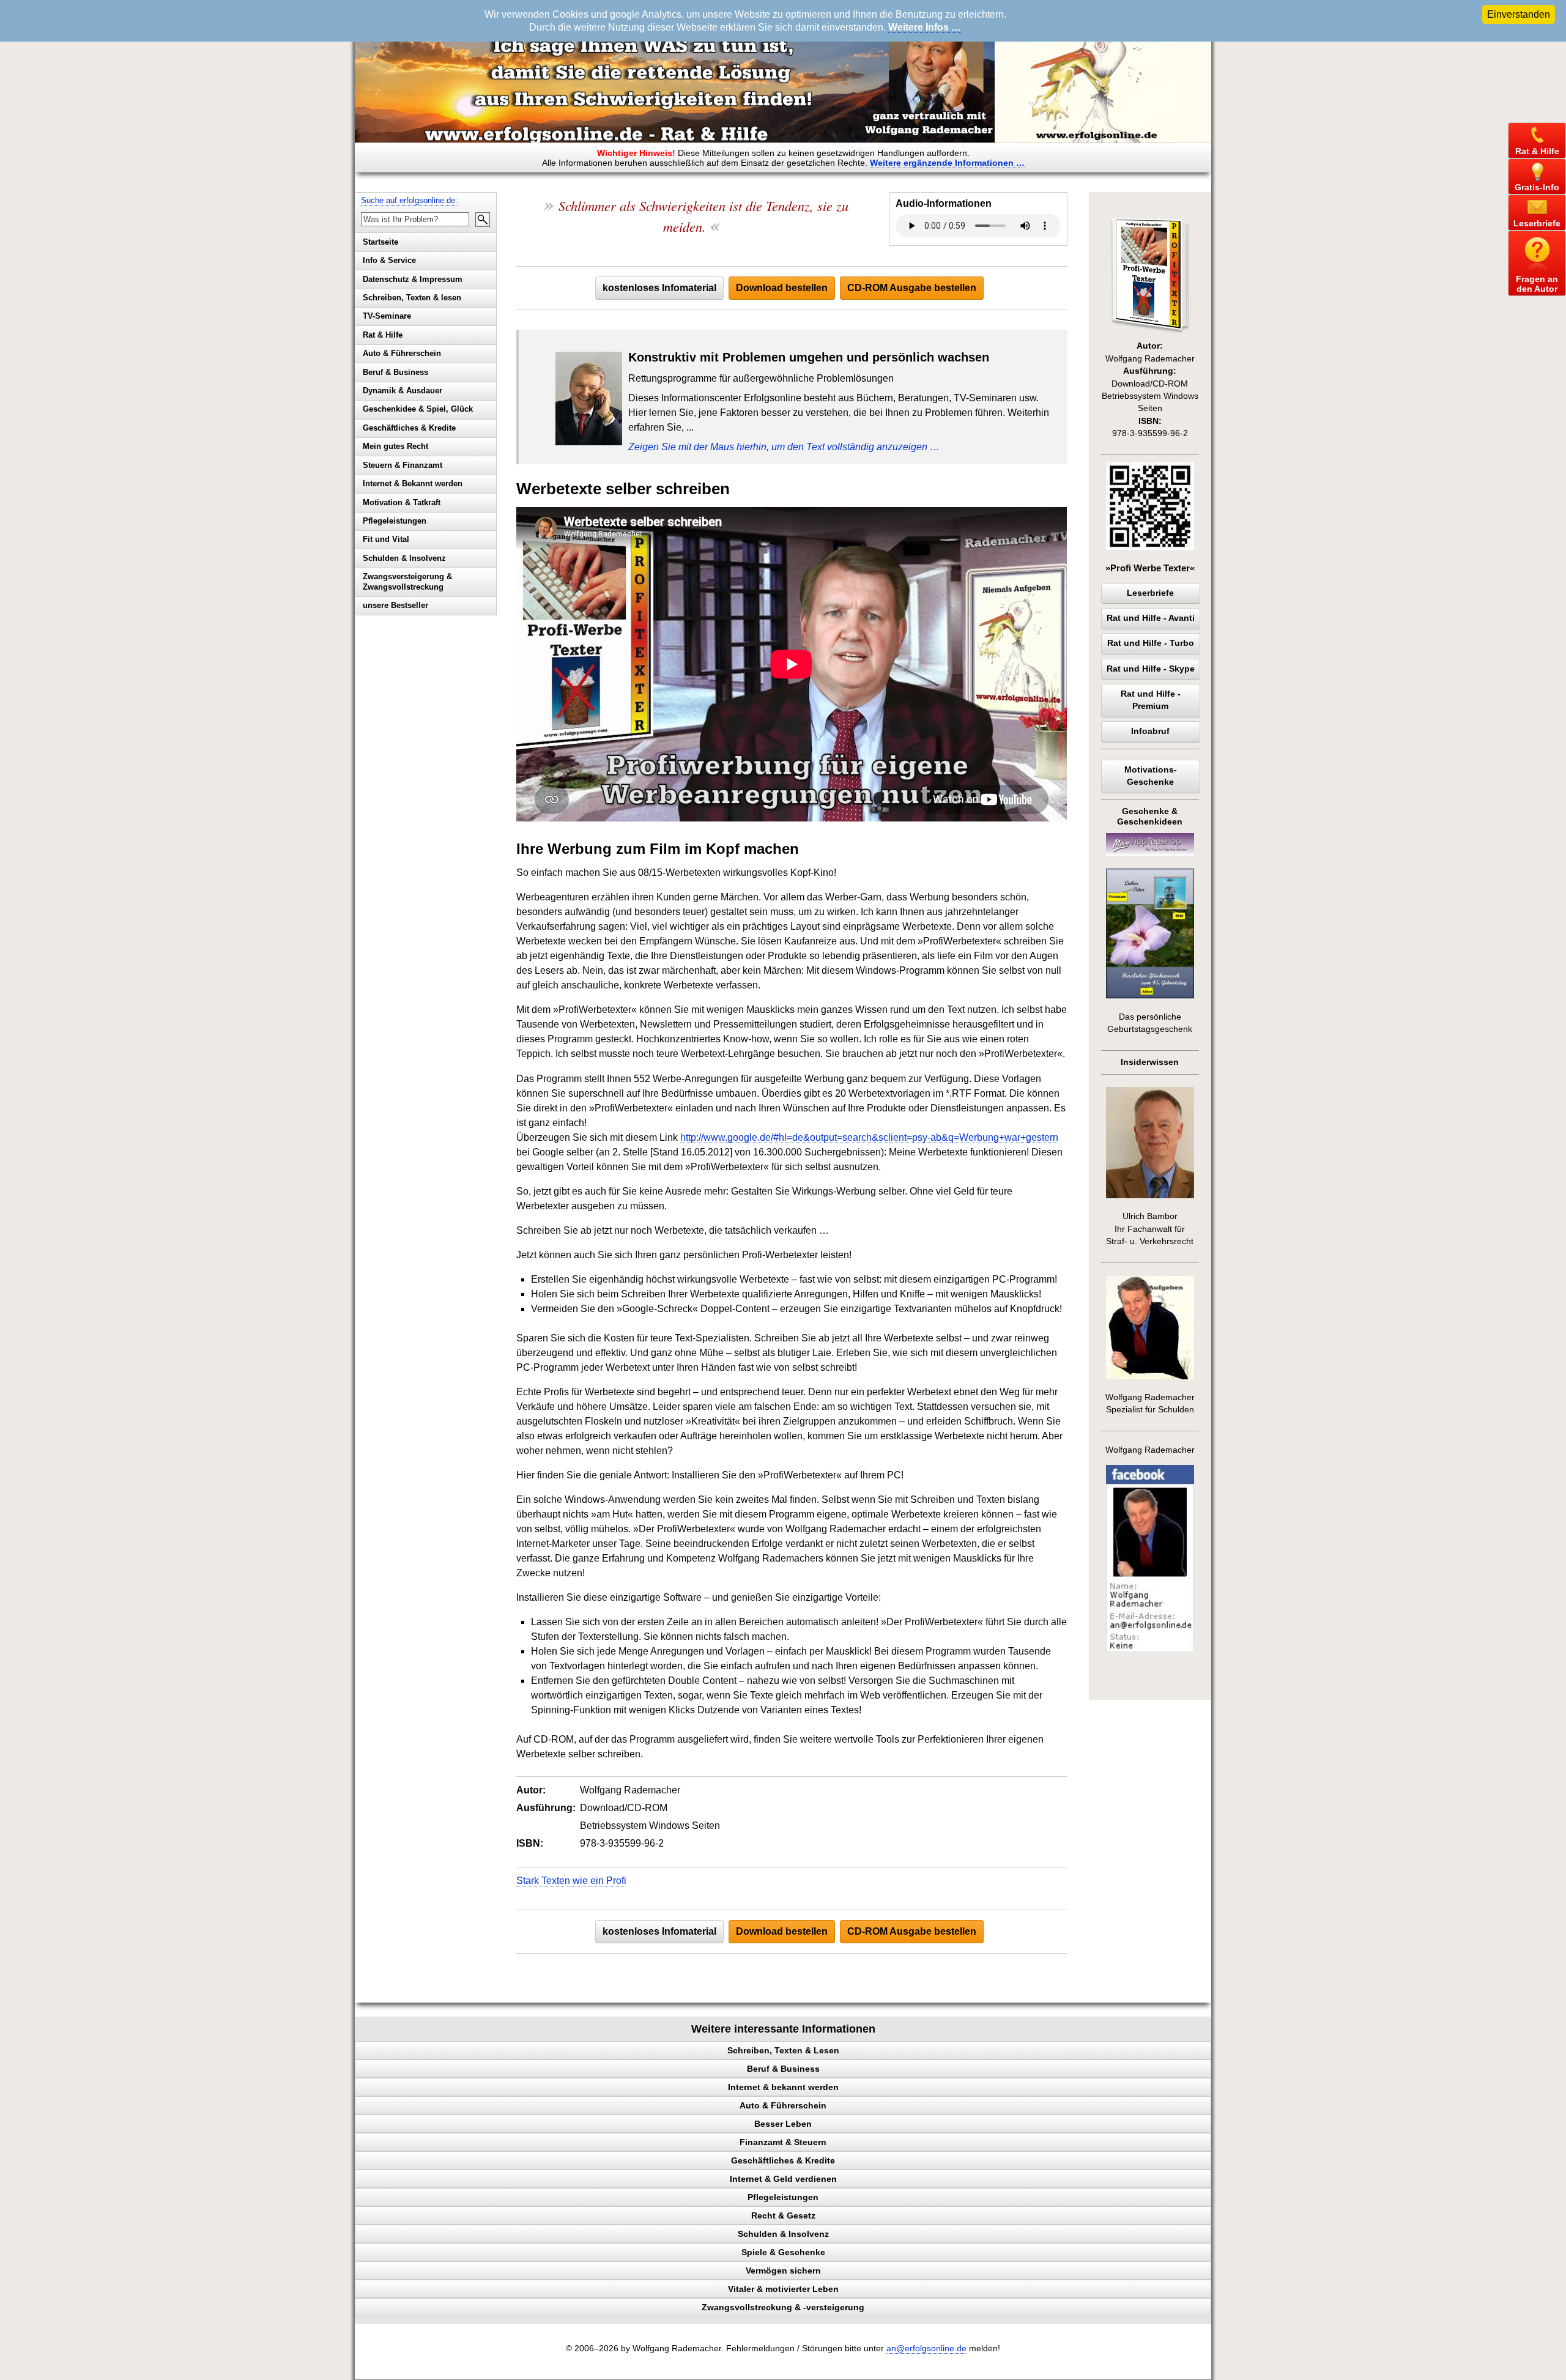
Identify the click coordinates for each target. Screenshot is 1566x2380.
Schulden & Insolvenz (404, 558)
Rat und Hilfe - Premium (1151, 700)
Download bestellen (782, 288)
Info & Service (389, 260)
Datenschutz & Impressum (413, 279)
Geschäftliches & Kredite (409, 428)
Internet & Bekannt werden (413, 484)
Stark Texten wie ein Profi (571, 1881)
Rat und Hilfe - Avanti (1151, 618)
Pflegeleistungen (395, 521)
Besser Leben (783, 2124)
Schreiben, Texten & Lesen (783, 2050)
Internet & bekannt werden (783, 2087)
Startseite (380, 242)
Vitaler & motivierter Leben (783, 2289)
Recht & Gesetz (783, 2215)
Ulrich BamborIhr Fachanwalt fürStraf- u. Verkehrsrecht (1150, 1229)
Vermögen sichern (783, 2271)
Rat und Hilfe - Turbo (1151, 643)
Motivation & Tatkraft (402, 502)
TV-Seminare (387, 316)
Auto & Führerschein (402, 353)
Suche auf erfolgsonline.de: (409, 200)
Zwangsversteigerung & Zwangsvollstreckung (407, 582)
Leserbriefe (1150, 593)
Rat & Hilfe (383, 335)
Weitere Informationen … (947, 163)
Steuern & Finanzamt (403, 465)
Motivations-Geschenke (1151, 776)
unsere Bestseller (395, 605)
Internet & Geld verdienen (783, 2179)
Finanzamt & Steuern (783, 2142)
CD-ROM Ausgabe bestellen (912, 288)
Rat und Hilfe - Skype (1151, 669)
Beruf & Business (395, 372)
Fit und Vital (386, 539)
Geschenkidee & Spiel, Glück (418, 409)
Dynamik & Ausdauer (403, 391)
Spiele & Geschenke (783, 2252)
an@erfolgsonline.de (926, 2348)
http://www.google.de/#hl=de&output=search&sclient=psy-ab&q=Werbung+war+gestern (869, 1137)
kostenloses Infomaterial (659, 288)
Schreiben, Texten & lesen (412, 298)
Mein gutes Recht (395, 446)
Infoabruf (1150, 731)
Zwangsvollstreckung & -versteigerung (783, 2307)
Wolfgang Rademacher (1150, 1450)
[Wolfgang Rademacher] (1150, 1649)
